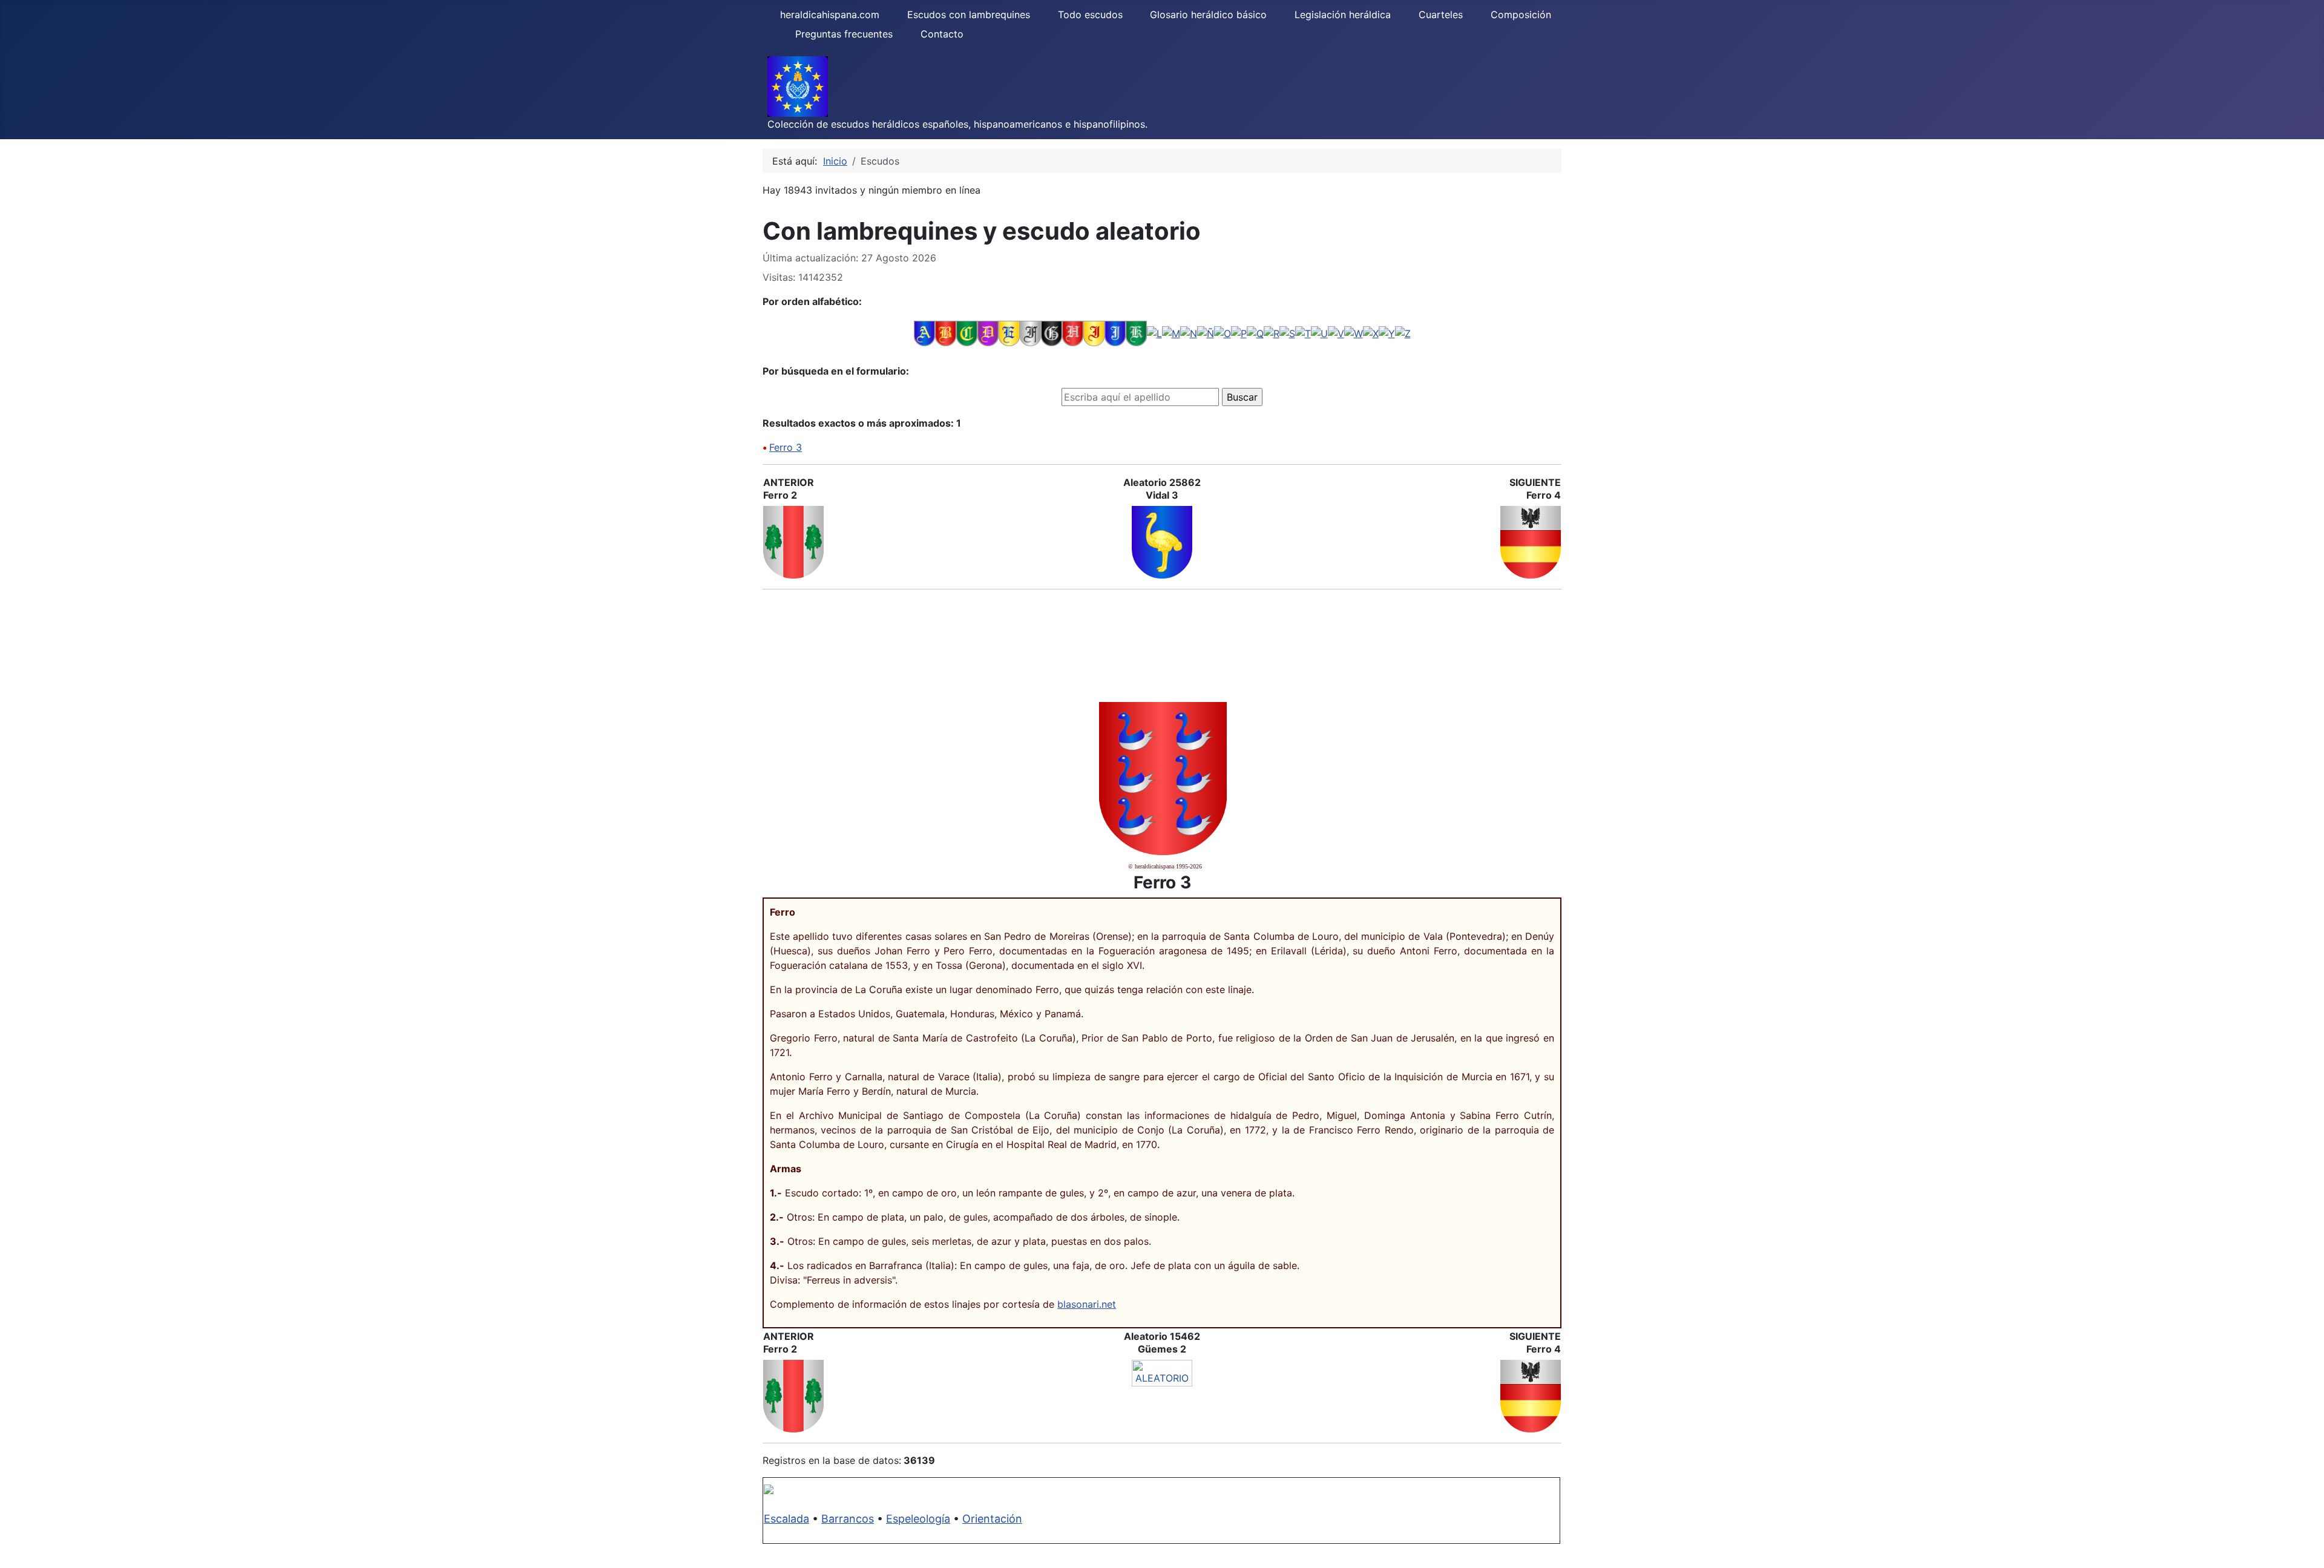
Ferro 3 (786, 447)
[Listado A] (924, 333)
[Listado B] (946, 333)
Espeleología (918, 1519)
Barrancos (848, 1519)
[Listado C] (967, 333)
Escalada (786, 1519)
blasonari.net (1087, 1304)
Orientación (992, 1519)
